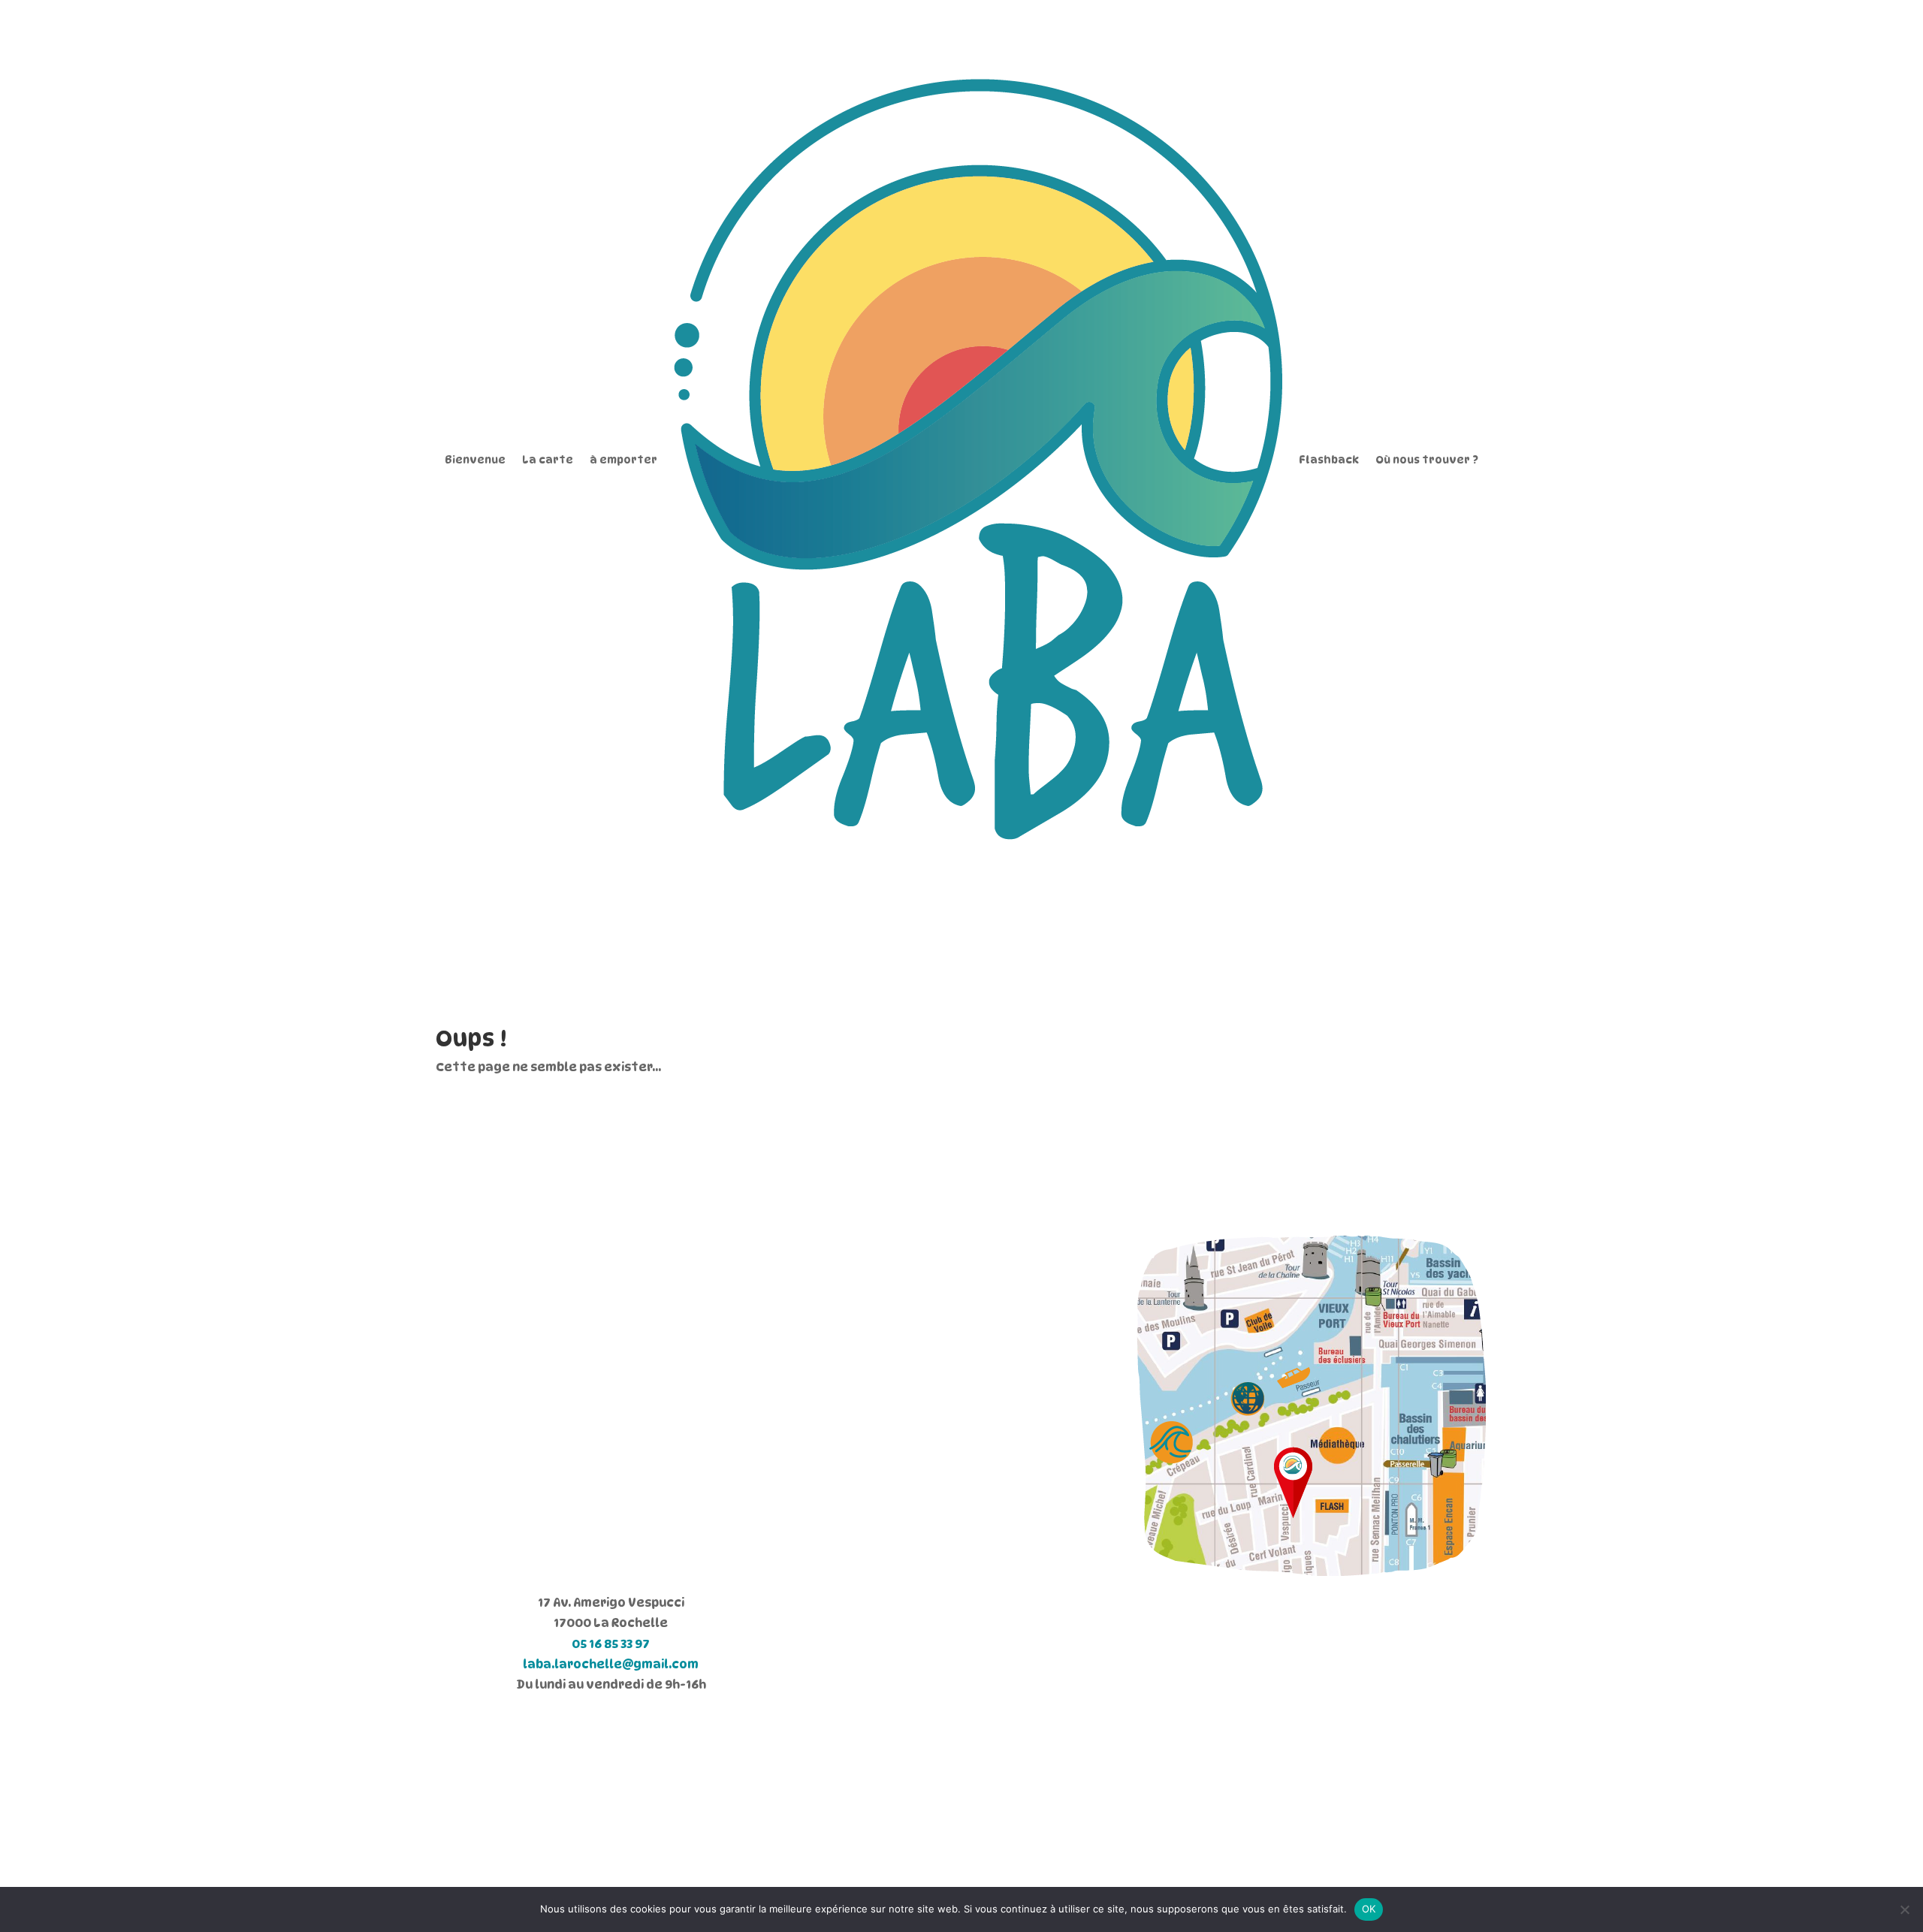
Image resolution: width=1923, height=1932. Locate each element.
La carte (548, 459)
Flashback (1329, 459)
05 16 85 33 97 (611, 1644)
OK (1369, 1909)
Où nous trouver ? (1427, 459)
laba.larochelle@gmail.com (611, 1664)
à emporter (623, 459)
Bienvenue (475, 459)
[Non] (1904, 1909)
